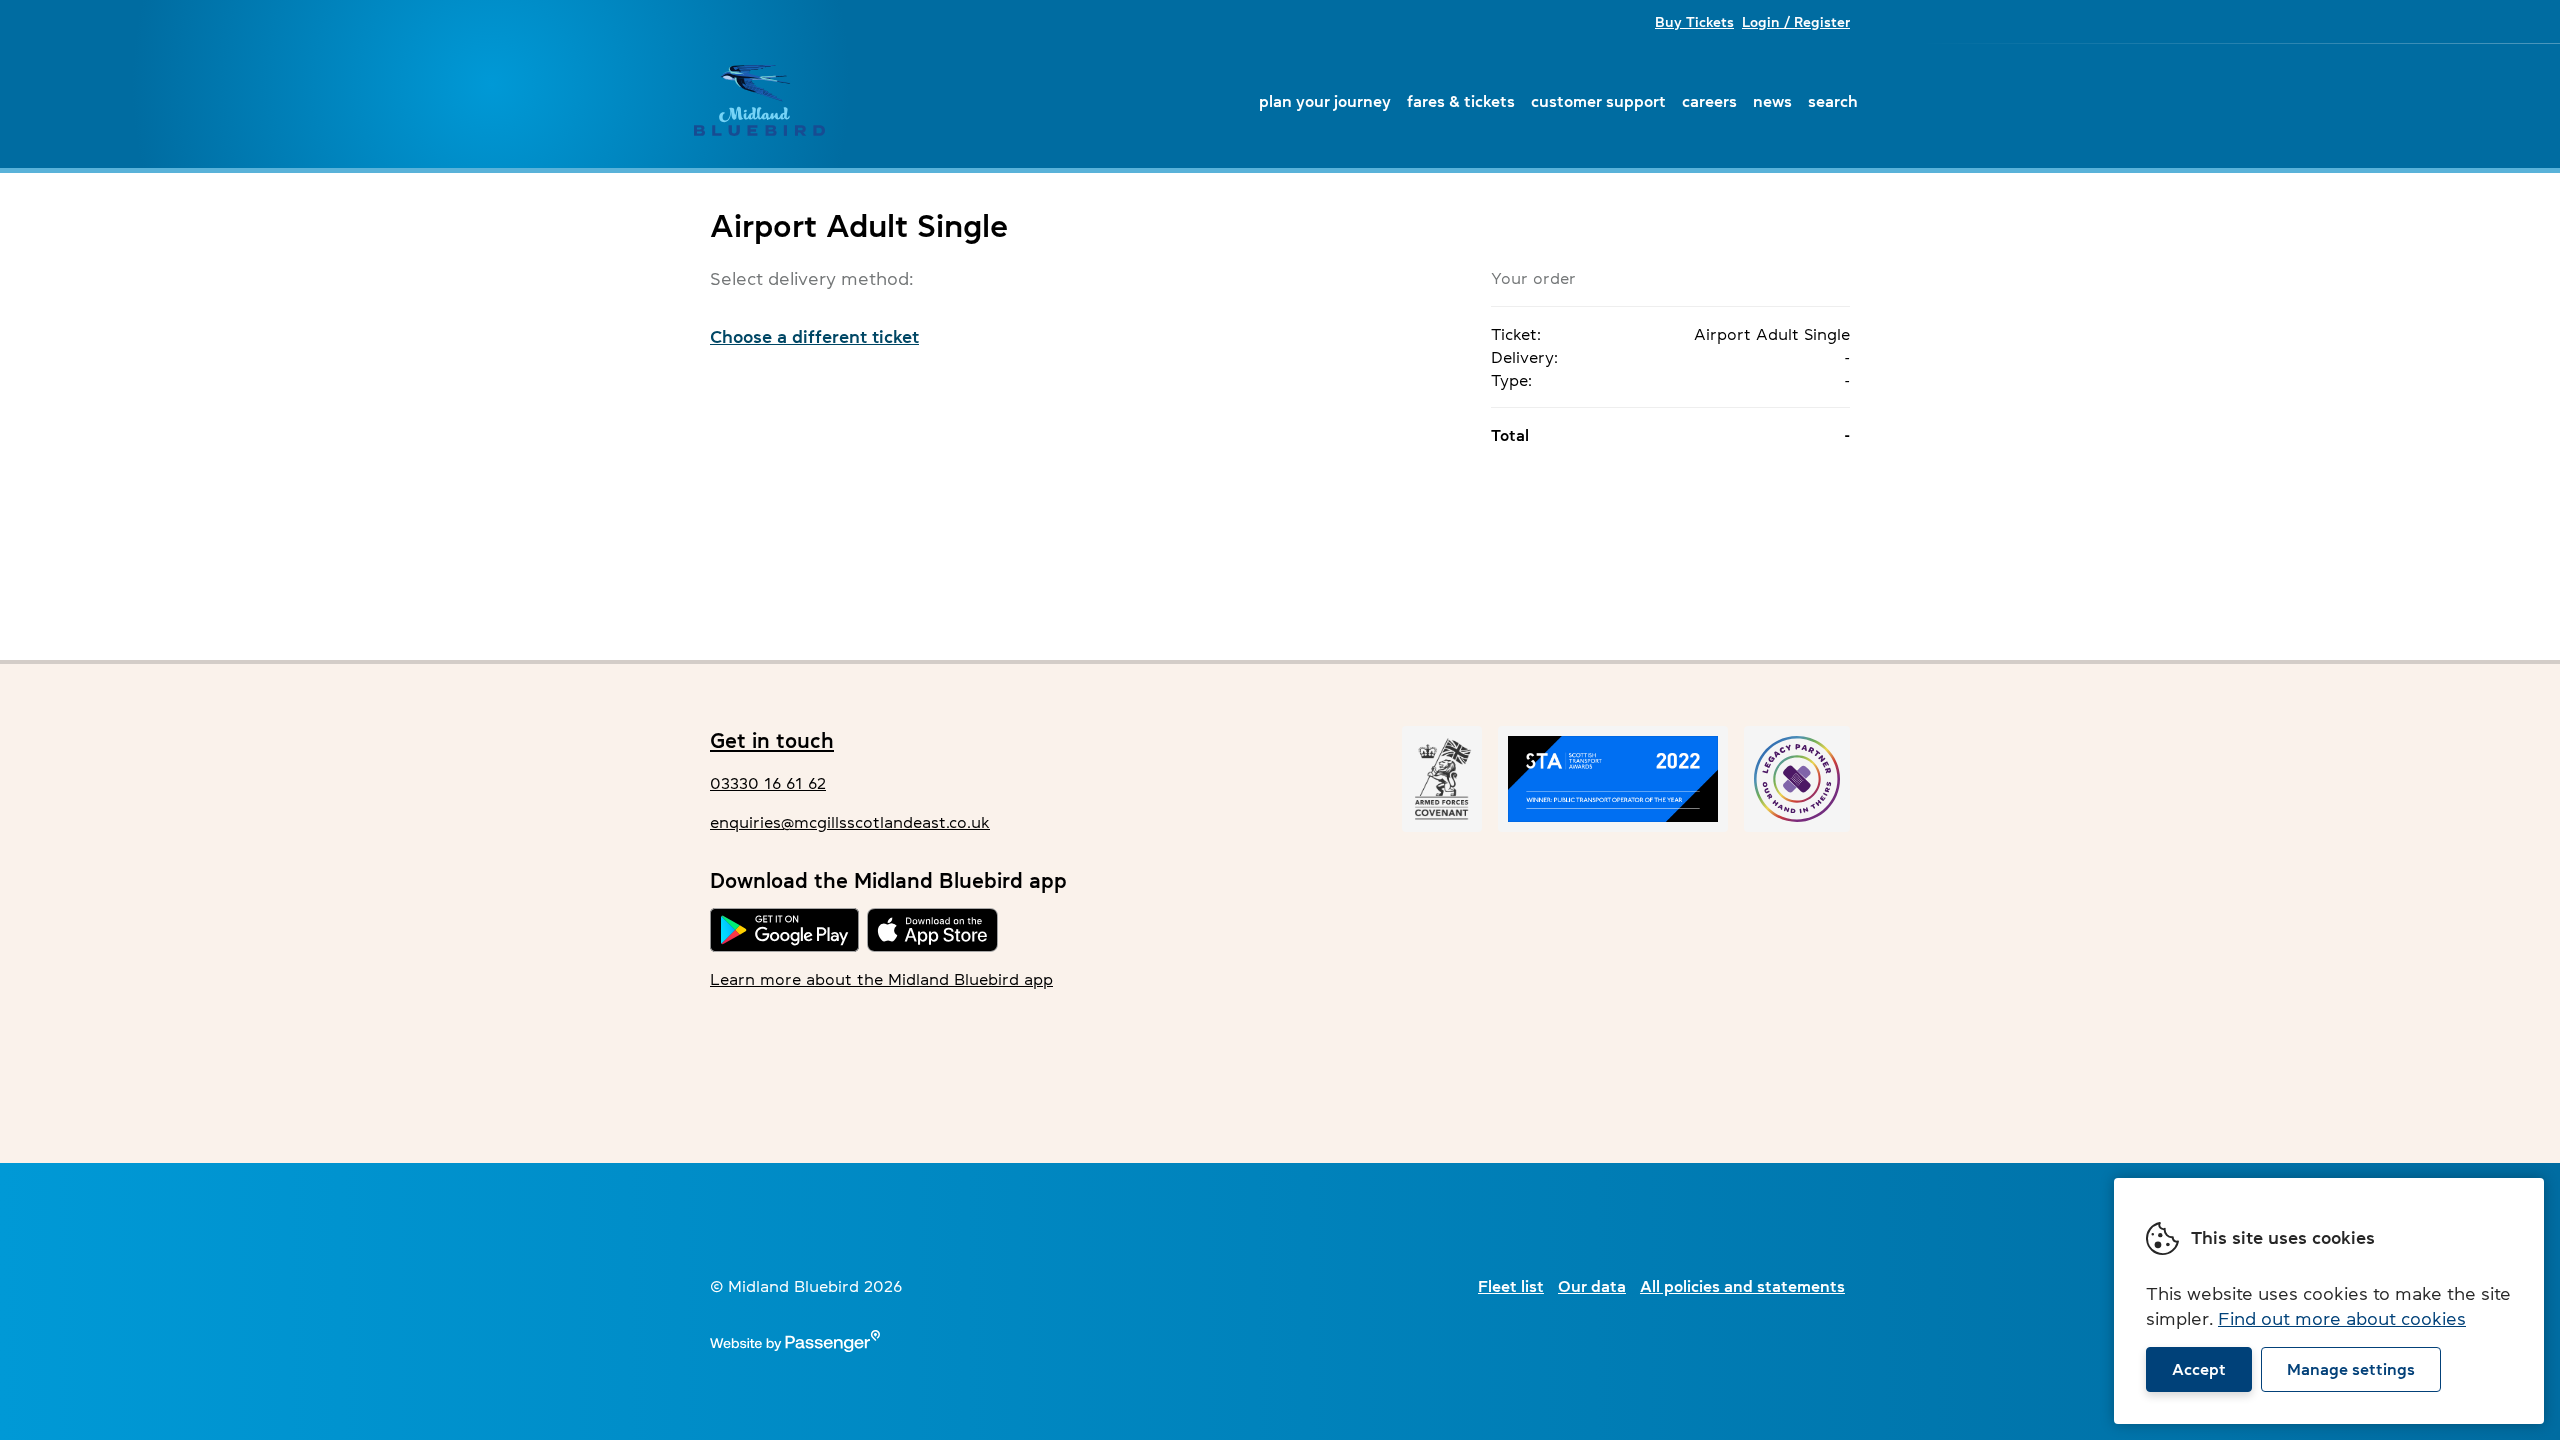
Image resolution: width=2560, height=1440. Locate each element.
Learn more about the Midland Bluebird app (881, 979)
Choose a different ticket (814, 337)
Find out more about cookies (2342, 1319)
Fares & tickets (1461, 101)
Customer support (1598, 101)
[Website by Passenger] (795, 1346)
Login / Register (1796, 22)
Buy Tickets (1694, 22)
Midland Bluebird (759, 101)
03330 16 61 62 (768, 783)
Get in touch (772, 740)
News (1772, 101)
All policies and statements (1742, 1286)
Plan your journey (1325, 101)
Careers (1709, 101)
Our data (1592, 1286)
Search (1833, 101)
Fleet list (1511, 1286)
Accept (2199, 1369)
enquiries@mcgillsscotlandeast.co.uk (850, 822)
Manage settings (2351, 1369)
